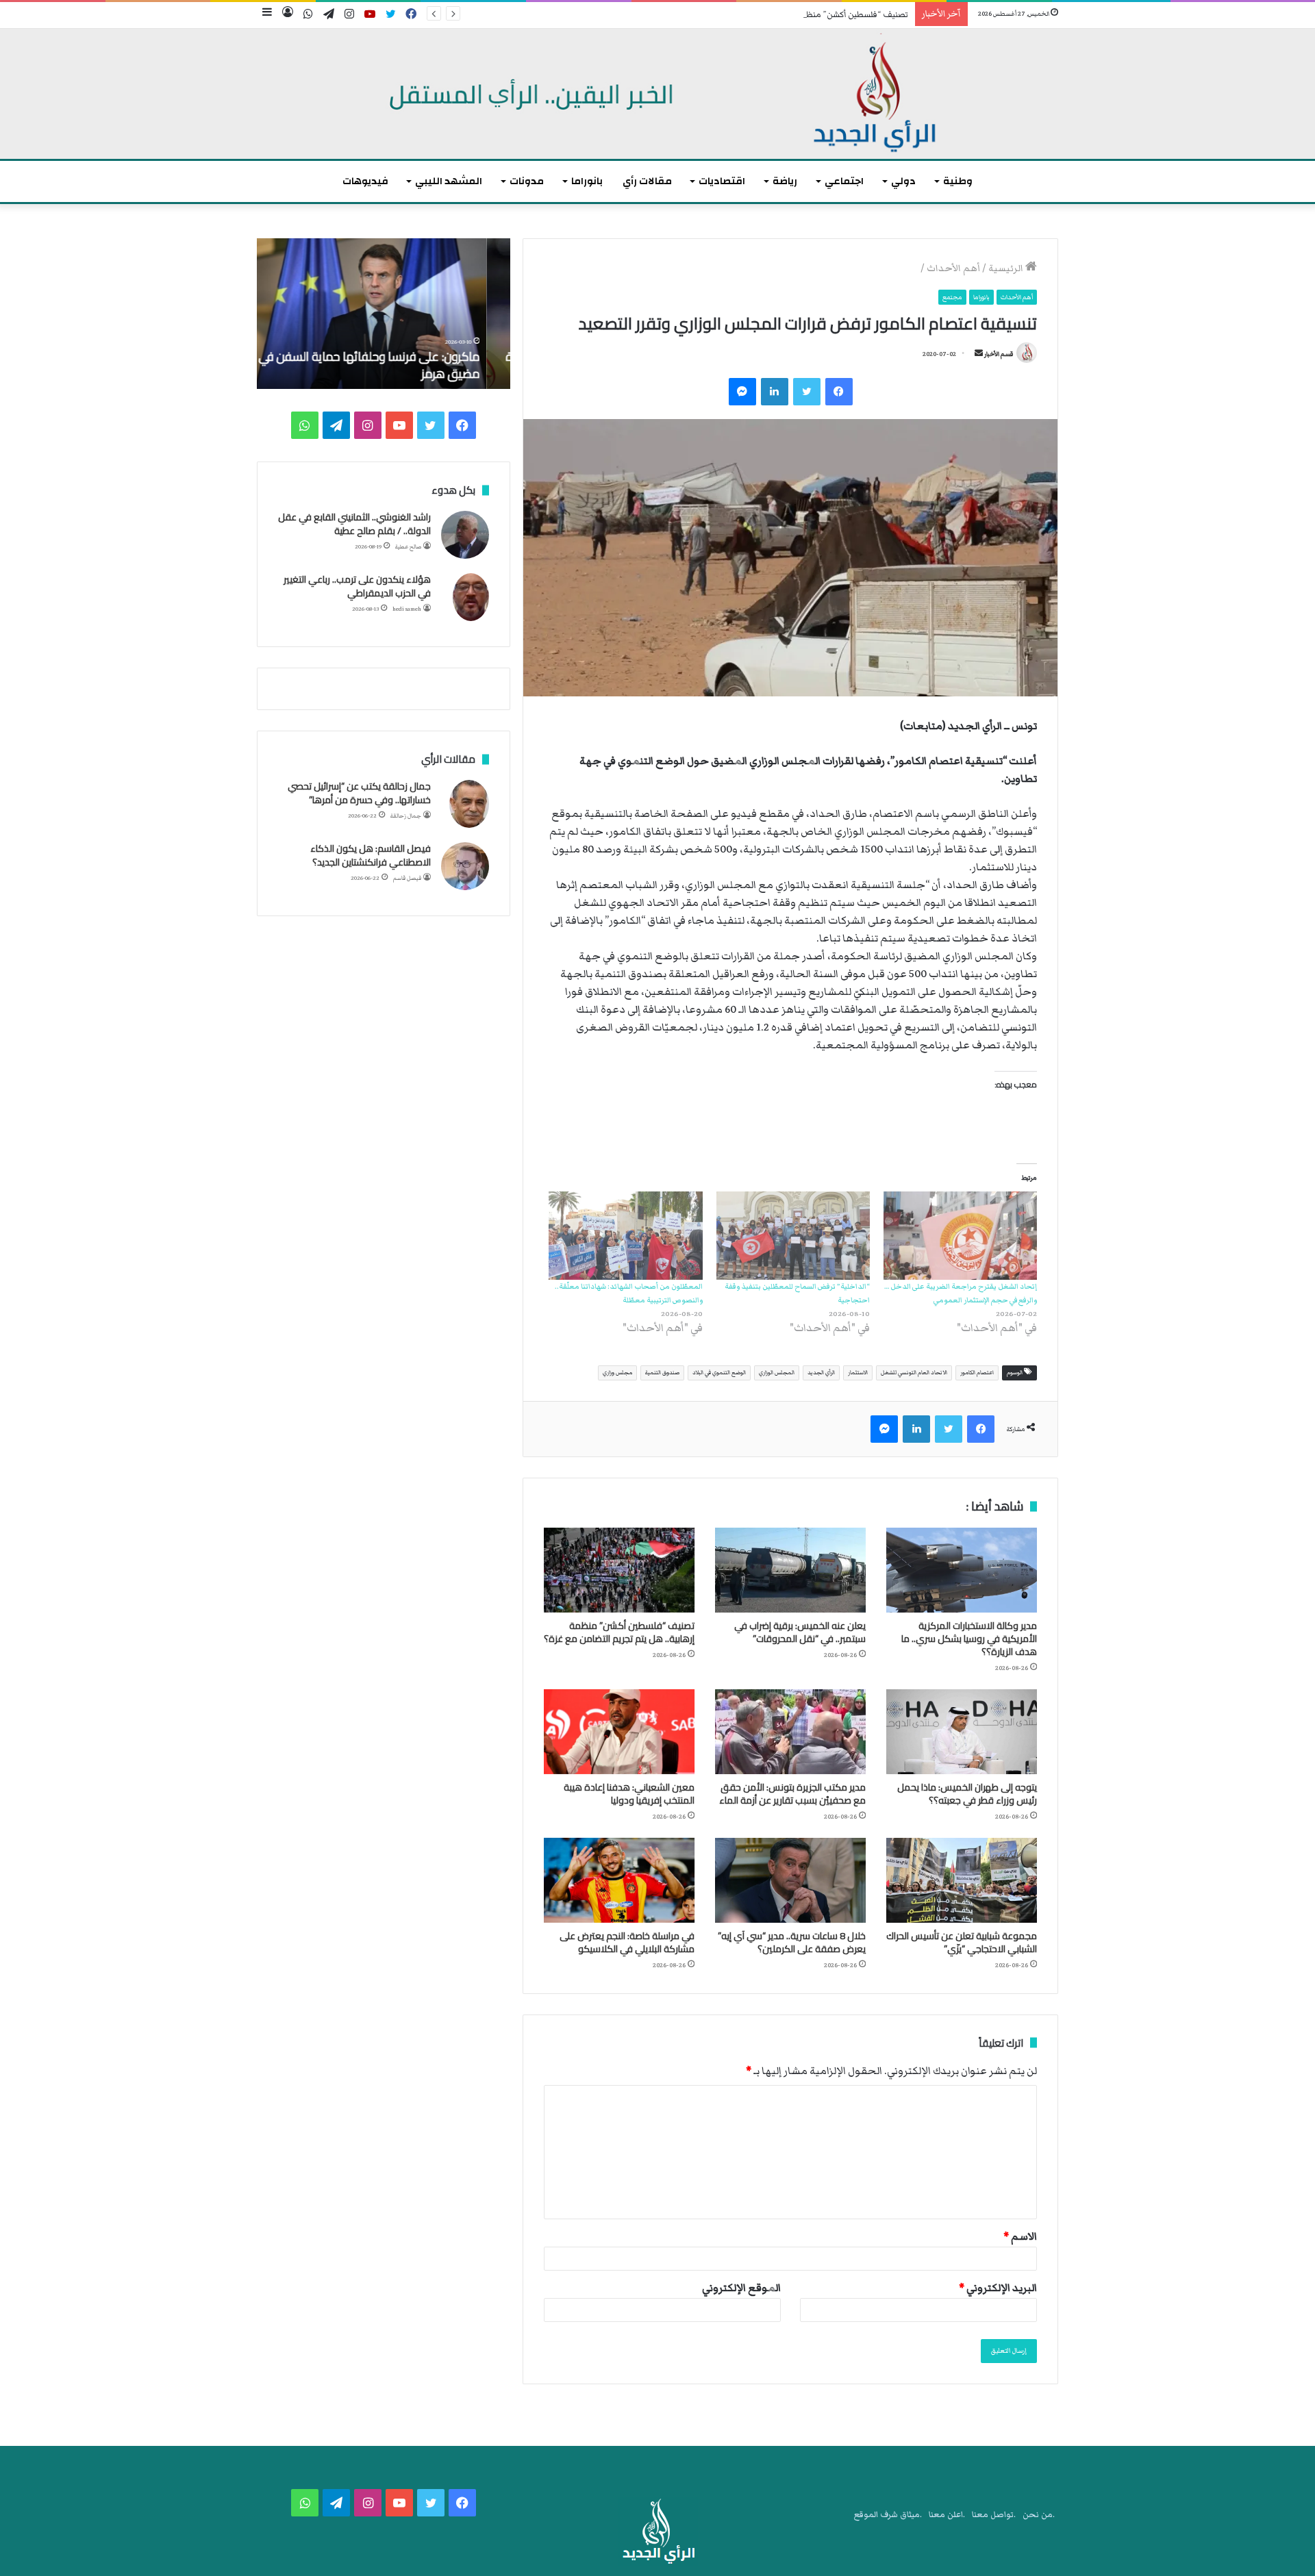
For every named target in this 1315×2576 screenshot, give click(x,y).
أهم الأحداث (953, 268)
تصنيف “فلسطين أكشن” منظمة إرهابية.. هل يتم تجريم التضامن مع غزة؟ (781, 15)
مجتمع (952, 297)
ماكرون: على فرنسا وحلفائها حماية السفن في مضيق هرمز (393, 365)
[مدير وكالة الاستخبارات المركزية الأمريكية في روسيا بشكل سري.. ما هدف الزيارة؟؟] (962, 1570)
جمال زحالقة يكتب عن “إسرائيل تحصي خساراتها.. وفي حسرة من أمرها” (359, 793)
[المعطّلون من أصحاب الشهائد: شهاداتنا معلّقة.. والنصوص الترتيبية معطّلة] (625, 1235)
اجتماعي (844, 181)
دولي (903, 181)
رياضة (785, 181)
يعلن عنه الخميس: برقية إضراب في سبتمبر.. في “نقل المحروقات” (800, 1632)
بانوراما (587, 181)
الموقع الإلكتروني (741, 2288)
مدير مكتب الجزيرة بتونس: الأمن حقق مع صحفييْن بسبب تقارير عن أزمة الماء (792, 1794)
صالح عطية (408, 547)
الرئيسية (1007, 268)
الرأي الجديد (821, 1373)
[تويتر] (807, 392)
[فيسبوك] (839, 392)
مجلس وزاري (617, 1373)
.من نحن (1039, 2515)
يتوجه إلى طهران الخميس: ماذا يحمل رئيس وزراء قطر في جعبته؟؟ (967, 1794)
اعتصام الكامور (977, 1373)
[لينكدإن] (775, 392)
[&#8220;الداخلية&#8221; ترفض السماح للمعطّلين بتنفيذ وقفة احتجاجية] (793, 1235)
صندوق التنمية (662, 1373)
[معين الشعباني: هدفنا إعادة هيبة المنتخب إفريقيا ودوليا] (619, 1732)
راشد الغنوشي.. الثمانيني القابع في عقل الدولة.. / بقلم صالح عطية (354, 524)
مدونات (527, 181)
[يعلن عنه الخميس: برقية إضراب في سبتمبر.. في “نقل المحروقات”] (790, 1570)
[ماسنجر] (742, 392)
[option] (384, 314)
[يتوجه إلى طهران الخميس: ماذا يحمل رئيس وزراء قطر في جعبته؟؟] (962, 1732)
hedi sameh (407, 609)
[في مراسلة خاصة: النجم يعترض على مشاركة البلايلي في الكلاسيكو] (619, 1880)
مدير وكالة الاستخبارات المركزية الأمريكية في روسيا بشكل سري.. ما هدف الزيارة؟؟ (969, 1639)
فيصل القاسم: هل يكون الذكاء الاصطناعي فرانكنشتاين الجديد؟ (371, 855)
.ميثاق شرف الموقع (888, 2515)
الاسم (1020, 2236)
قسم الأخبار (999, 354)
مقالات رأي (647, 181)
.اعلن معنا (947, 2515)
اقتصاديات (722, 181)
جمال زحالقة (406, 816)
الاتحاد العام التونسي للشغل (914, 1373)
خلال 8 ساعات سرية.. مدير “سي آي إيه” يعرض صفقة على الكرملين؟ (792, 1942)
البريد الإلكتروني (998, 2288)
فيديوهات (365, 181)
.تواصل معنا (994, 2515)
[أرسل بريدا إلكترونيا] (979, 354)
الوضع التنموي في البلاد (719, 1373)
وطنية (958, 181)
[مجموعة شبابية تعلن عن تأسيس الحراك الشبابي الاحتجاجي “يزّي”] (962, 1880)
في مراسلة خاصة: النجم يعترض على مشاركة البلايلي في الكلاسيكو (627, 1942)
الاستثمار (858, 1373)
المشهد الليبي (449, 181)
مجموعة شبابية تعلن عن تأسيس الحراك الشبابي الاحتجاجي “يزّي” (962, 1942)
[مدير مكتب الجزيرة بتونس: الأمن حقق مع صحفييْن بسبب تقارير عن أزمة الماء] (790, 1732)
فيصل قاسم (407, 878)
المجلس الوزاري (777, 1373)
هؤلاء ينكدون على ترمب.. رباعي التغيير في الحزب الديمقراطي (357, 586)
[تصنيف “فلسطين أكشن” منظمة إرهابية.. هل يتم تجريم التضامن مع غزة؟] (619, 1570)
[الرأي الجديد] (657, 94)
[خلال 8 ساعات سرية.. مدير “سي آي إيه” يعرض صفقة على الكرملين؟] (790, 1880)
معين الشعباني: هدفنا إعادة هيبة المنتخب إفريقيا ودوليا (629, 1794)
